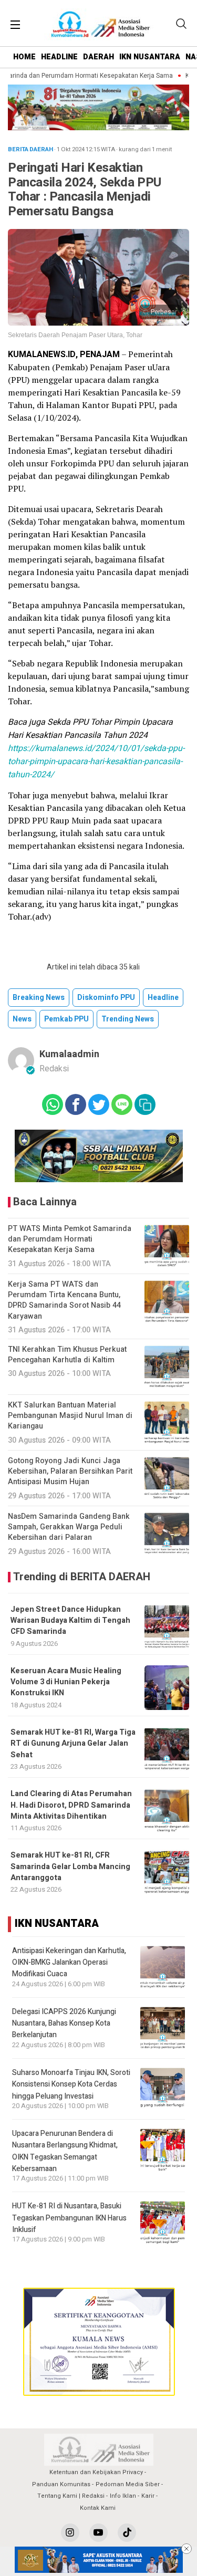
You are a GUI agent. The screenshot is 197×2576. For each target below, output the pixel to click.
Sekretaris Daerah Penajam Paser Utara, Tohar (75, 335)
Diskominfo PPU (106, 998)
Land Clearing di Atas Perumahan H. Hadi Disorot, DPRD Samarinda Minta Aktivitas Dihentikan (71, 1805)
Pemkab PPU (66, 1019)
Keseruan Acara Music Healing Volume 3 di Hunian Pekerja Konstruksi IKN (66, 1682)
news (22, 1019)
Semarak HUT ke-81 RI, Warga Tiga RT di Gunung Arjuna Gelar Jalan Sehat (73, 1744)
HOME (24, 57)
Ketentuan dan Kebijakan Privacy (96, 2472)
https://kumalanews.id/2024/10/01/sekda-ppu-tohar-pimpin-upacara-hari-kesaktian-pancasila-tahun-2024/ (96, 762)
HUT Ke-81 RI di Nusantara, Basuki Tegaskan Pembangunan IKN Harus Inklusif (69, 2218)
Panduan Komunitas (61, 2484)
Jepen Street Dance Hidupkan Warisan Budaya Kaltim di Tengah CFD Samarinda (70, 1621)
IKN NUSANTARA (150, 57)
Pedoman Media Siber (128, 2484)
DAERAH (98, 57)
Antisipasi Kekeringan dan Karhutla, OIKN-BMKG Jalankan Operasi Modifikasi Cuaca (69, 1963)
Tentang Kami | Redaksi (71, 2496)
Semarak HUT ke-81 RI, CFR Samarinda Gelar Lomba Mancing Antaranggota (70, 1866)
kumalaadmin (69, 1054)
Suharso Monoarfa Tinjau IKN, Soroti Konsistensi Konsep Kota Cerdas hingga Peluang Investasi (71, 2084)
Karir (148, 2496)
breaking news (39, 998)
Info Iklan (123, 2496)
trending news (128, 1019)
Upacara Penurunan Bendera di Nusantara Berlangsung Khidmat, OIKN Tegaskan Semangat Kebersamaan (65, 2151)
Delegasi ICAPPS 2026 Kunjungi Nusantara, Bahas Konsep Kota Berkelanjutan (64, 2024)
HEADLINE (59, 57)
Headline (163, 998)
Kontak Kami (98, 2508)
